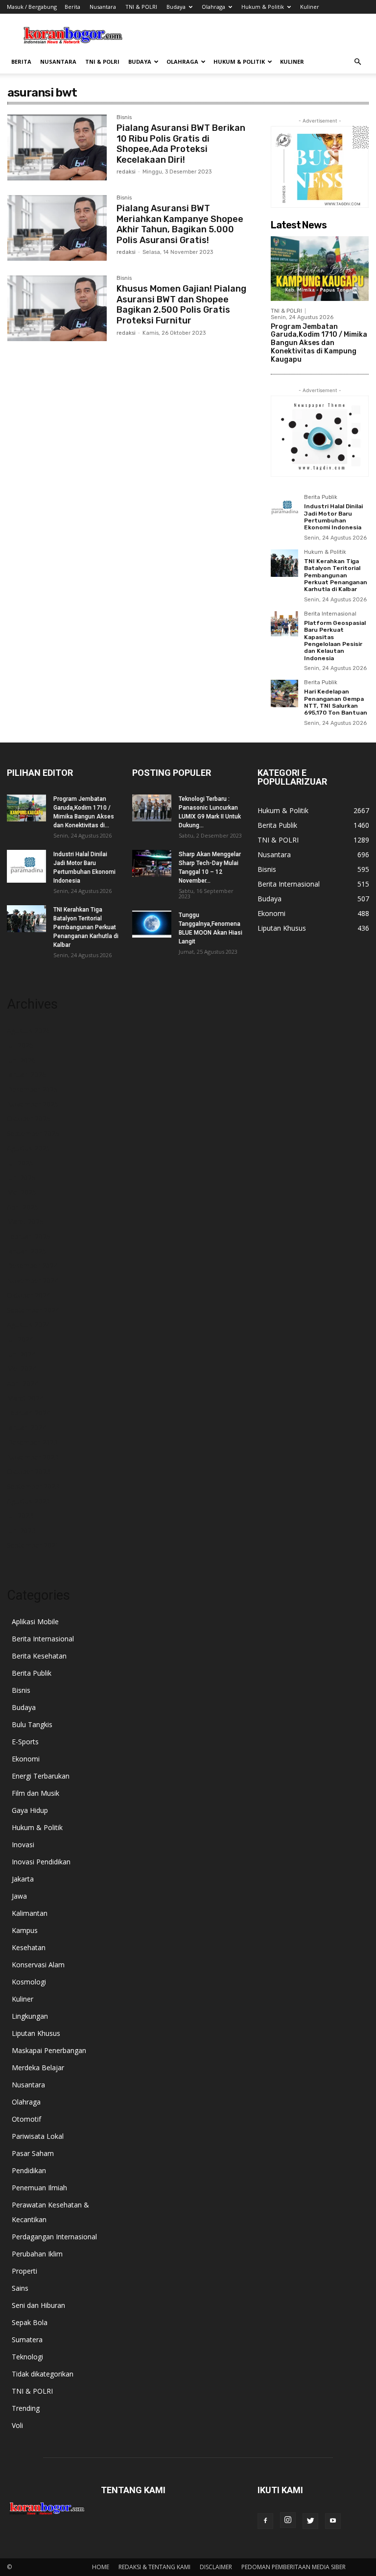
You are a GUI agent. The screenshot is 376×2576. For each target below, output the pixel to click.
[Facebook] (265, 2521)
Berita (72, 7)
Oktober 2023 (29, 1472)
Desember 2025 (32, 1089)
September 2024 (33, 1310)
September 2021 (33, 1545)
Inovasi (23, 1845)
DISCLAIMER (216, 2567)
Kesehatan (29, 1947)
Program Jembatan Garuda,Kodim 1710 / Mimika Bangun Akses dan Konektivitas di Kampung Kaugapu (319, 343)
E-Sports (25, 1742)
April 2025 (23, 1207)
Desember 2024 (32, 1266)
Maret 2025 (25, 1222)
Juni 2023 (21, 1530)
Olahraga (213, 7)
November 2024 (33, 1280)
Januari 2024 (26, 1427)
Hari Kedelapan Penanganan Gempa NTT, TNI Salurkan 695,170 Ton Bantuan (336, 702)
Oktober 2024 (29, 1295)
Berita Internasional (330, 614)
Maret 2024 (25, 1398)
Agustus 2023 (28, 1501)
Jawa (19, 1896)
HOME (101, 2567)
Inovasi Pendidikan (41, 1862)
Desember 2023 (32, 1442)
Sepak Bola (30, 2322)
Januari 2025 (26, 1251)
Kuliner (310, 7)
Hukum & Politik (263, 7)
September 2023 (33, 1486)
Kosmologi (29, 1982)
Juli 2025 (20, 1163)
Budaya (176, 7)
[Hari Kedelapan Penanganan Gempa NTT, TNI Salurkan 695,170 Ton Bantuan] (284, 694)
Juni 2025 (21, 1177)
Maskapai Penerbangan (49, 2050)
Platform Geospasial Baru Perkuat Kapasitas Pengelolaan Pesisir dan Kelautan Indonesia (335, 641)
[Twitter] (310, 2521)
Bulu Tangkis (32, 1724)
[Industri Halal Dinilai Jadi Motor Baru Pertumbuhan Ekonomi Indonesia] (284, 508)
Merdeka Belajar (38, 2068)
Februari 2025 (29, 1236)
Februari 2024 (29, 1413)
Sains (20, 2288)
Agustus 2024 (28, 1325)
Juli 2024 (20, 1339)
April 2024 (23, 1383)
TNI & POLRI (141, 7)
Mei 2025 (22, 1192)
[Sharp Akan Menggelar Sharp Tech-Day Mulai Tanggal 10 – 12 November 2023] (152, 863)
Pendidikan (29, 2170)
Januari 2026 (26, 1075)
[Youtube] (333, 2521)
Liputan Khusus (36, 2033)
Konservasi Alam (38, 1965)
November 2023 (33, 1457)
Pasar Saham (33, 2153)
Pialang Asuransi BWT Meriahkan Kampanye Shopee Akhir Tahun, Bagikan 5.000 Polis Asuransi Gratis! (180, 224)
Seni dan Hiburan (38, 2305)
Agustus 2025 (28, 1148)
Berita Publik (321, 497)
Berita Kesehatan (39, 1656)
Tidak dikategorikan (43, 2374)
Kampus (25, 1930)
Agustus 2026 (28, 1030)
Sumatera (27, 2340)
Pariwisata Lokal (38, 2136)
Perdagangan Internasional (54, 2237)
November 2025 (33, 1104)
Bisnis (124, 118)
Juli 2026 (20, 1045)
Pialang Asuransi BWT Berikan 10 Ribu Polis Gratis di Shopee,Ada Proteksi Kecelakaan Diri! (181, 144)
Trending (26, 2408)
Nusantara (103, 7)
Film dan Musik (35, 1793)
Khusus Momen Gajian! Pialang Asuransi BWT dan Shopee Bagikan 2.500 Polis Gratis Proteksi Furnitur (181, 305)
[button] (357, 62)
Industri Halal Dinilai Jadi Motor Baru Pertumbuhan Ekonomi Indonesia (333, 517)
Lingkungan (30, 2016)
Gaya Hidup (30, 1810)
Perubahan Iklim (37, 2254)
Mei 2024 (22, 1369)
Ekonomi (26, 1759)
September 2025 (33, 1133)
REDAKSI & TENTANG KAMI (154, 2567)
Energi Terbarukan (41, 1776)
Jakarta (23, 1879)
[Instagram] (288, 2520)
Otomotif (26, 2119)
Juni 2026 (21, 1060)
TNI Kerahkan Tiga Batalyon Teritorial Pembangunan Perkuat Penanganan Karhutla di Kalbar (336, 575)
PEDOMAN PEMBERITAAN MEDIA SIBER (294, 2567)
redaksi (126, 172)
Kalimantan (30, 1913)
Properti (24, 2271)
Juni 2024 (21, 1354)
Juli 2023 (20, 1516)
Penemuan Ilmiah (39, 2188)
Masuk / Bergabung (32, 7)
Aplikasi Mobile (35, 1622)
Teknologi (27, 2357)
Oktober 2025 (29, 1119)
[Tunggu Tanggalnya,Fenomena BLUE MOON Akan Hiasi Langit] (152, 924)
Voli (17, 2425)
